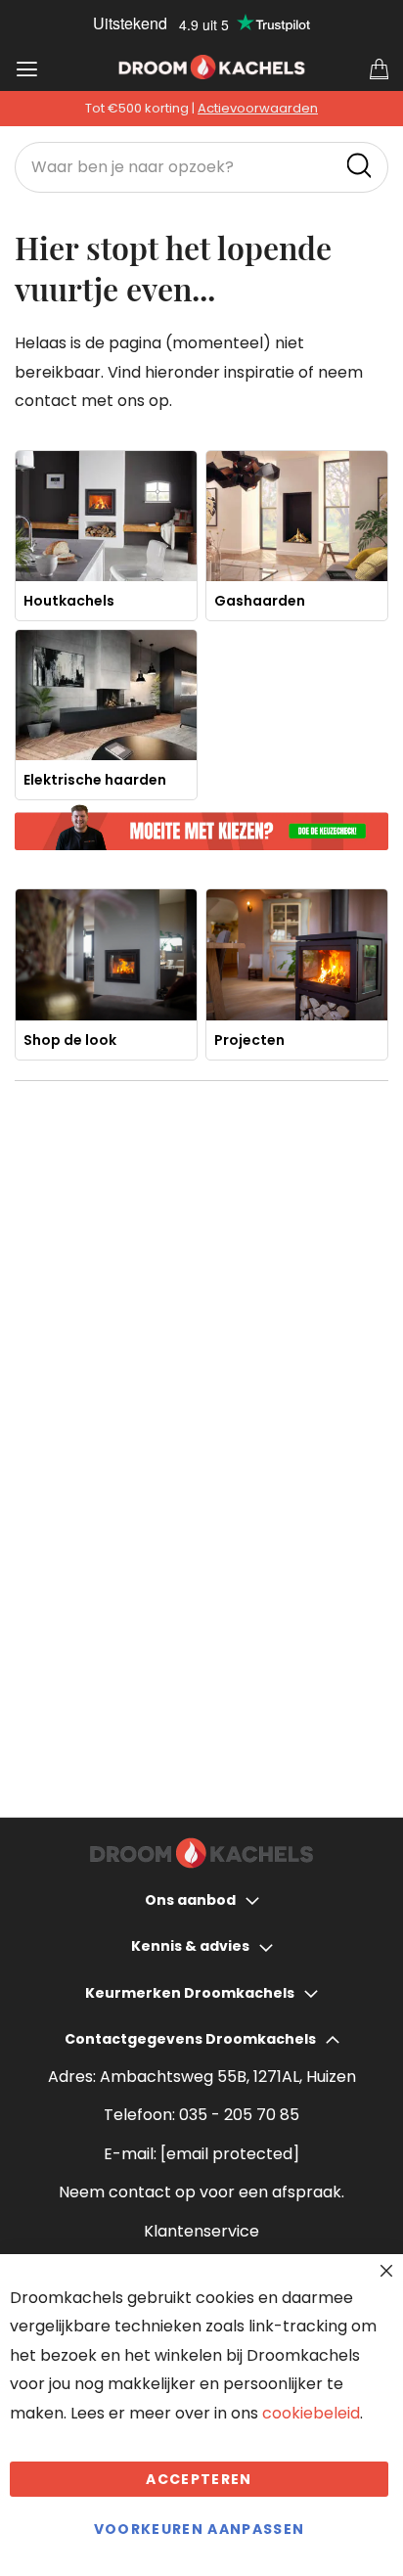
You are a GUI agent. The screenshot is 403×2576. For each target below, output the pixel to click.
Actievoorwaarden (258, 108)
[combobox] (201, 167)
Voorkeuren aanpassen (200, 2529)
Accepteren (199, 2479)
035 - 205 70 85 (239, 2115)
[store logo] (212, 67)
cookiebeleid (311, 2413)
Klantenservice (201, 2231)
